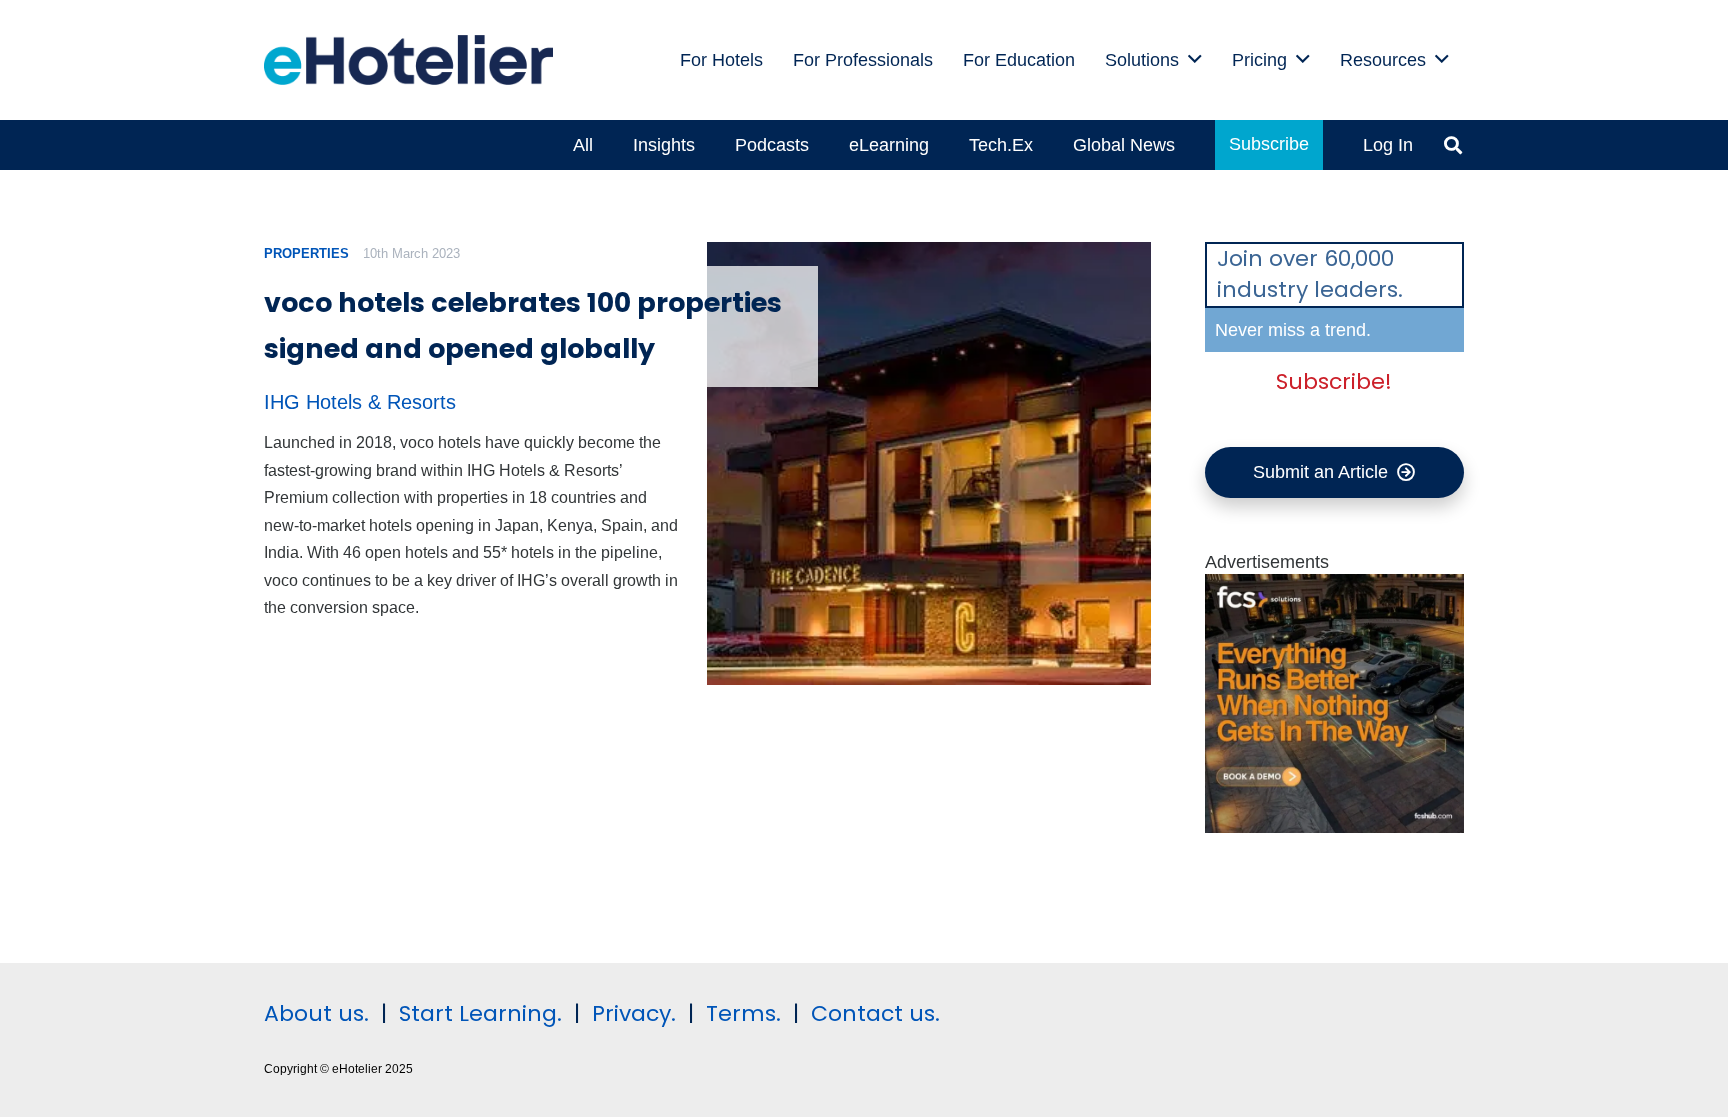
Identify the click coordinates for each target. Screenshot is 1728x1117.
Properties (306, 253)
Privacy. (634, 1013)
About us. (316, 1013)
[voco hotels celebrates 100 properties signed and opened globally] (928, 463)
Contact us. (875, 1013)
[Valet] (1335, 827)
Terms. (743, 1013)
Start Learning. (477, 1013)
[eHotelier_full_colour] (408, 60)
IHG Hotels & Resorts (360, 402)
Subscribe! (1334, 381)
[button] (1195, 60)
